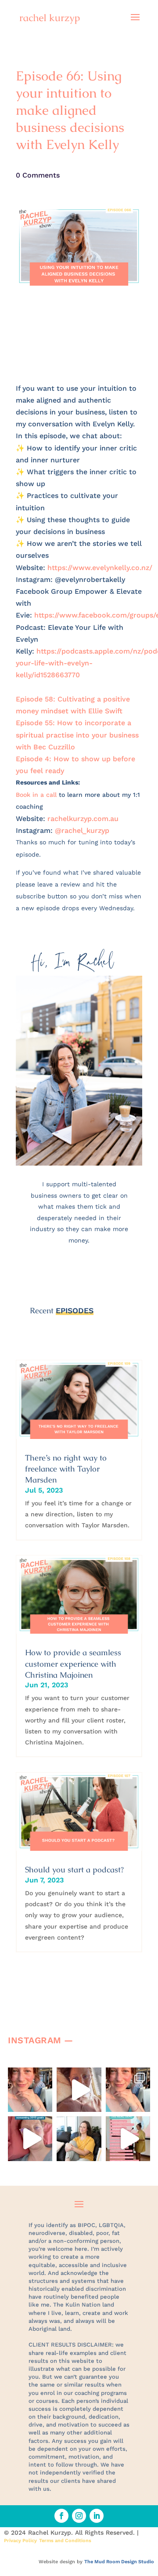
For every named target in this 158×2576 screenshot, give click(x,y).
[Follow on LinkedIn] (97, 2516)
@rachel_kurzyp (82, 830)
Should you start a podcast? (74, 1869)
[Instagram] (43, 2101)
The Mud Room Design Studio (119, 2562)
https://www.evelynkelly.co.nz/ (100, 568)
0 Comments (38, 175)
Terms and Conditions (65, 2541)
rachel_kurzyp (32, 2079)
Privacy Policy (20, 2541)
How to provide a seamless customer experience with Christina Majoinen (73, 1663)
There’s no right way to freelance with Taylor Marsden (66, 1469)
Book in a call (36, 795)
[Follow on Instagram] (79, 2516)
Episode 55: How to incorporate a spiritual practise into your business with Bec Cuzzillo (77, 735)
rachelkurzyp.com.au (83, 819)
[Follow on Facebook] (61, 2516)
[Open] (30, 2090)
